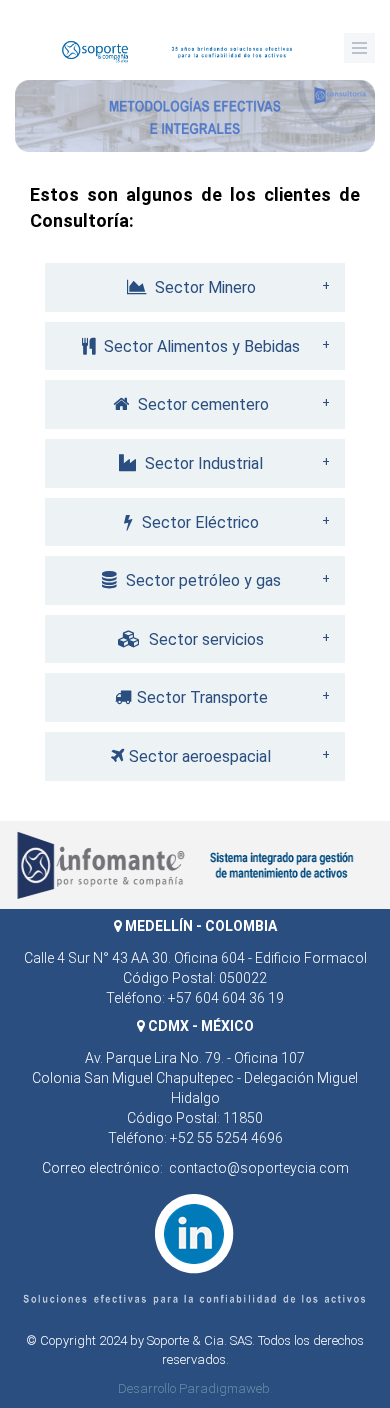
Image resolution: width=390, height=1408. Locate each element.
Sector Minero (203, 287)
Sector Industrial (202, 463)
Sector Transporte (202, 697)
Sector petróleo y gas (201, 580)
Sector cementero (201, 404)
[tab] (195, 287)
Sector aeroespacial (200, 756)
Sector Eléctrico (198, 522)
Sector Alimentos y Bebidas (200, 346)
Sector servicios (204, 639)
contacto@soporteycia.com (259, 1168)
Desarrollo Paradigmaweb (194, 1388)
